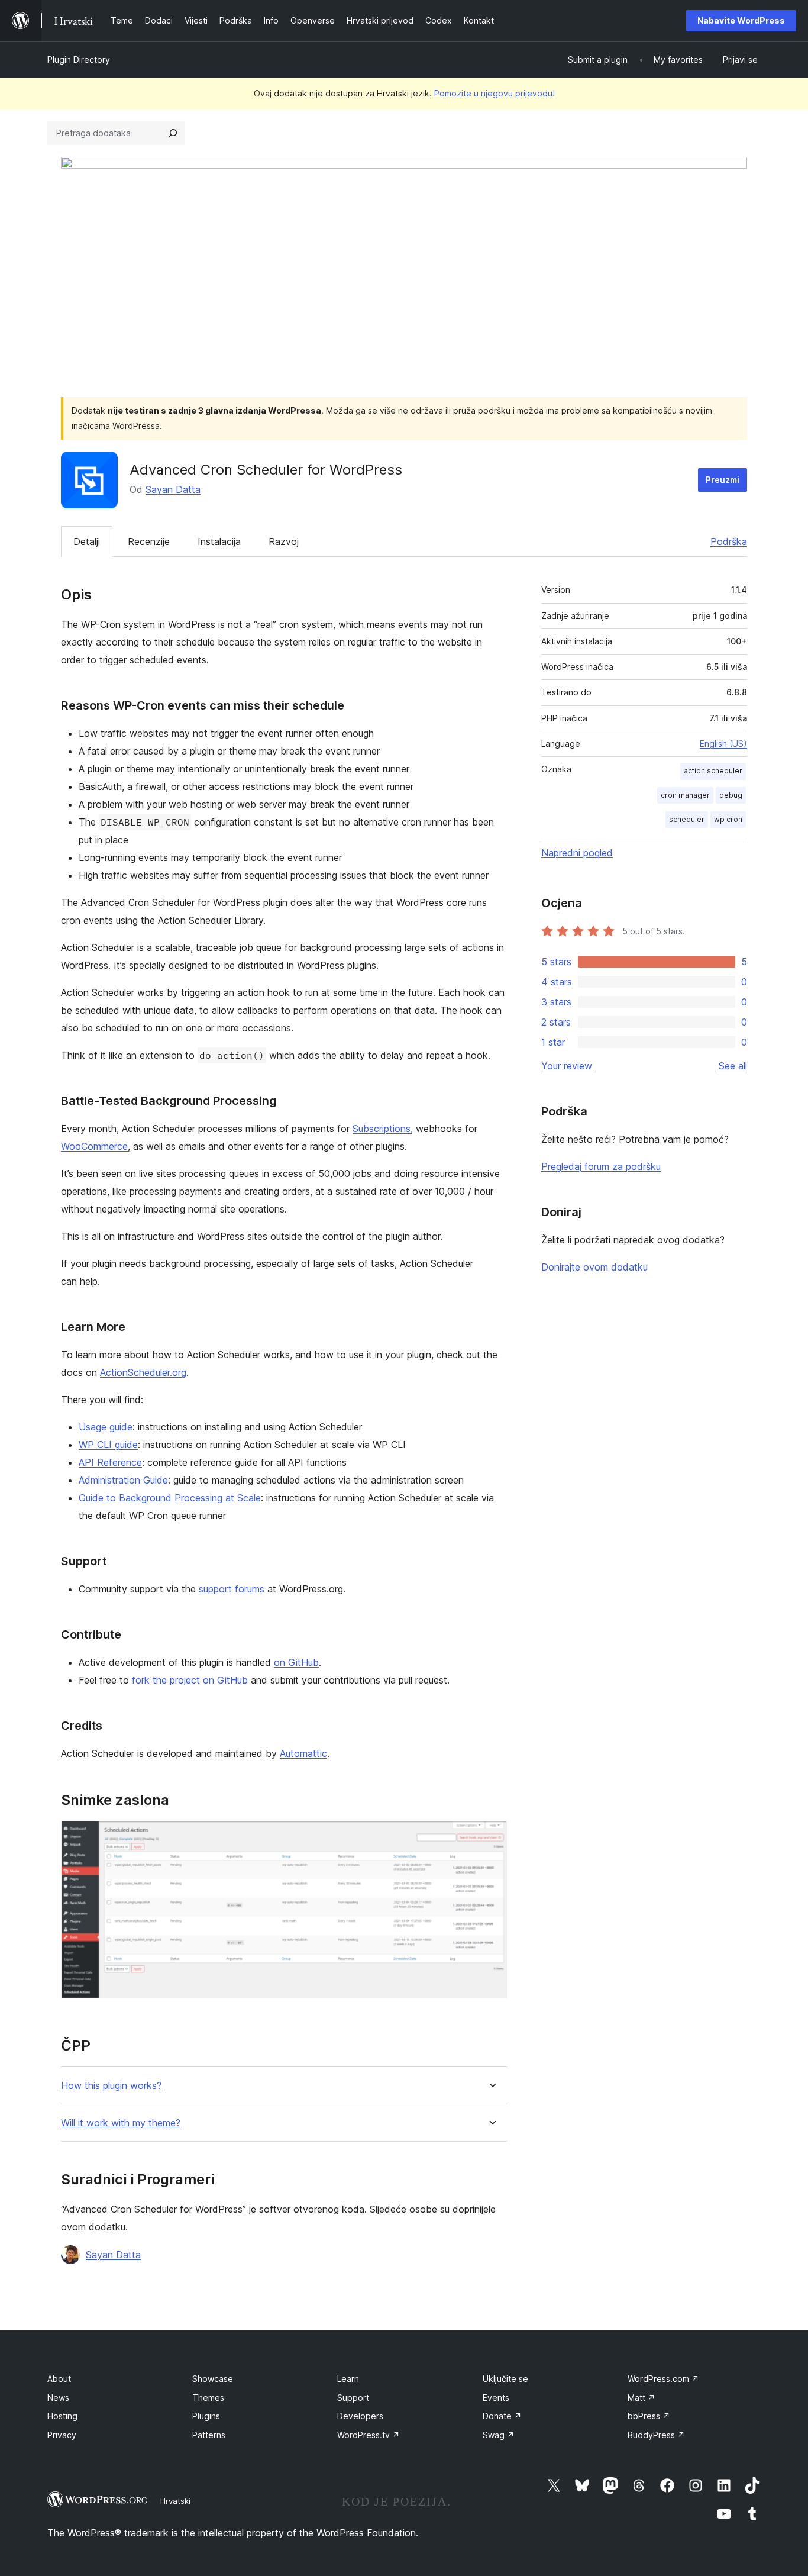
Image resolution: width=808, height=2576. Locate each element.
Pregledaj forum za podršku (601, 1166)
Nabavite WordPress (741, 20)
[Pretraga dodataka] (173, 133)
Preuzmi (723, 480)
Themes (208, 2398)
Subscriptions (382, 1129)
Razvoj (284, 541)
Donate (502, 2416)
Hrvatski (175, 2501)
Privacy (62, 2435)
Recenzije (149, 541)
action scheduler (713, 771)
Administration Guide (123, 1480)
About (59, 2379)
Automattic (303, 1753)
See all (733, 1066)
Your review (567, 1066)
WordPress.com (663, 2379)
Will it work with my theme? (121, 2123)
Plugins (206, 2416)
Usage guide (106, 1427)
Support (353, 2398)
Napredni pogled (577, 853)
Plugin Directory (79, 59)
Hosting (62, 2416)
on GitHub (296, 1662)
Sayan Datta (173, 489)
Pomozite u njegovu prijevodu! (495, 93)
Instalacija (219, 541)
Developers (360, 2416)
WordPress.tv (369, 2435)
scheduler (687, 819)
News (58, 2398)
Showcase (213, 2379)
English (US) (723, 744)
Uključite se (505, 2379)
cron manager (685, 795)
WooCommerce (94, 1146)
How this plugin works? (111, 2086)
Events (496, 2398)
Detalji (87, 541)
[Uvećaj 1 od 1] (491, 1837)
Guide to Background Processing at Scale (170, 1498)
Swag (499, 2435)
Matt (641, 2398)
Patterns (209, 2435)
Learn (348, 2379)
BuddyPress (656, 2435)
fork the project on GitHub (190, 1680)
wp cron (728, 819)
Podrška (729, 541)
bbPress (649, 2416)
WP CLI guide (108, 1445)
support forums (232, 1589)
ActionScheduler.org (143, 1372)
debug (731, 795)
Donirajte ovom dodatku (594, 1267)
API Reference (110, 1462)
